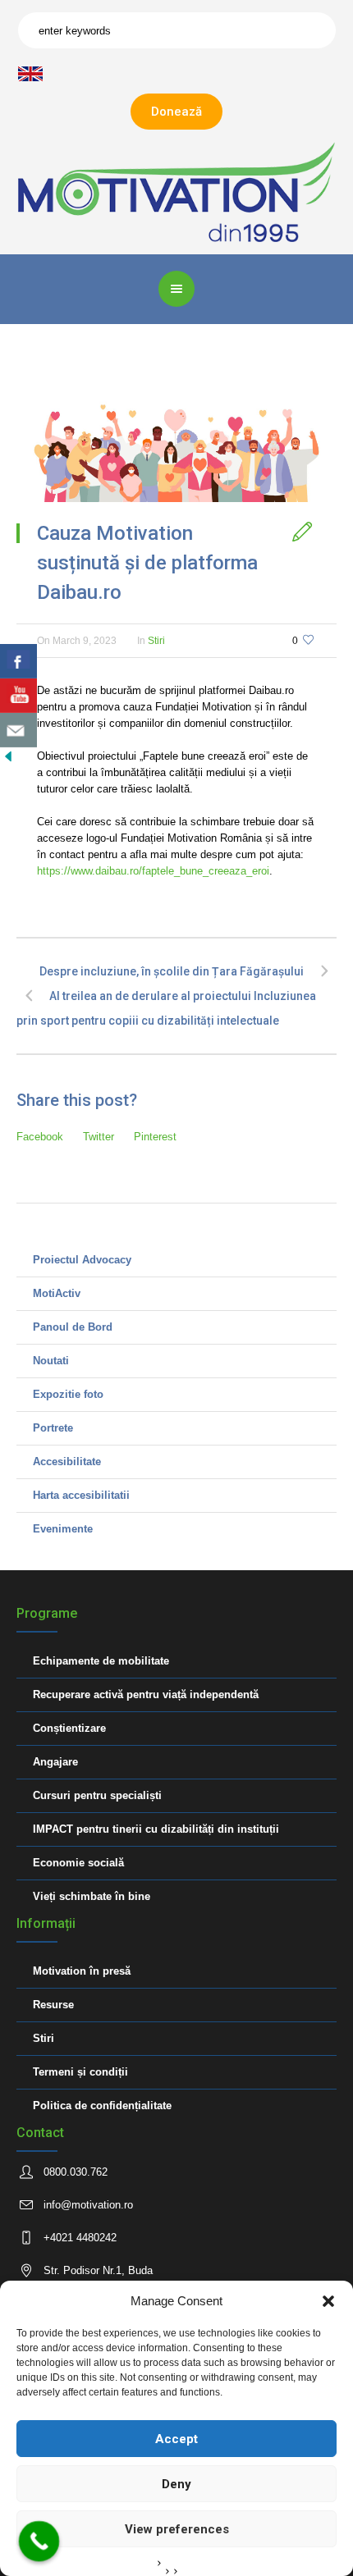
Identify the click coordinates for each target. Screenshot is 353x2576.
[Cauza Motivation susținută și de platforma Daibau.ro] (176, 441)
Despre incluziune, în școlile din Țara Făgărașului (172, 971)
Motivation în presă (82, 1971)
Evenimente (63, 1529)
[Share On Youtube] (18, 696)
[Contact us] (18, 730)
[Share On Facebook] (18, 661)
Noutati (51, 1361)
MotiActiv (57, 1293)
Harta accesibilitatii (81, 1495)
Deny (176, 2484)
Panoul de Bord (73, 1327)
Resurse (53, 2005)
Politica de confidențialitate (102, 2106)
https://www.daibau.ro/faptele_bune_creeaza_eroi (153, 871)
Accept (176, 2439)
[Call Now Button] (39, 2542)
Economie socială (78, 1863)
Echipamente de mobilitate (101, 1661)
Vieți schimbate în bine (92, 1896)
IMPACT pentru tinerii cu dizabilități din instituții (156, 1829)
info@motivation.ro (88, 2205)
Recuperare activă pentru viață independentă (146, 1694)
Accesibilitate (67, 1462)
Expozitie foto (68, 1394)
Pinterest (155, 1137)
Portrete (53, 1428)
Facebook (40, 1137)
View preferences (177, 2529)
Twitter (99, 1137)
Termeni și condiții (80, 2072)
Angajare (55, 1762)
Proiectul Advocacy (82, 1260)
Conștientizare (69, 1728)
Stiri (156, 641)
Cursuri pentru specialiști (97, 1795)
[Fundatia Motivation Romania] (177, 192)
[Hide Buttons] (8, 755)
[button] (328, 2301)
